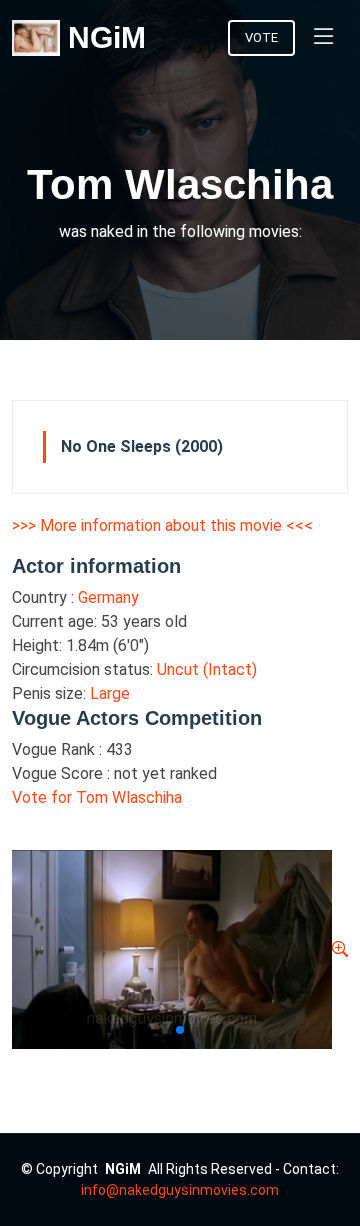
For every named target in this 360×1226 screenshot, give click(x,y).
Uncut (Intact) (207, 669)
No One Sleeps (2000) (142, 446)
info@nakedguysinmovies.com (180, 1190)
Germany (108, 597)
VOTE (261, 37)
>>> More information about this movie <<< (162, 525)
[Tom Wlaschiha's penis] (340, 950)
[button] (164, 1030)
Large (110, 693)
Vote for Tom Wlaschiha (97, 797)
